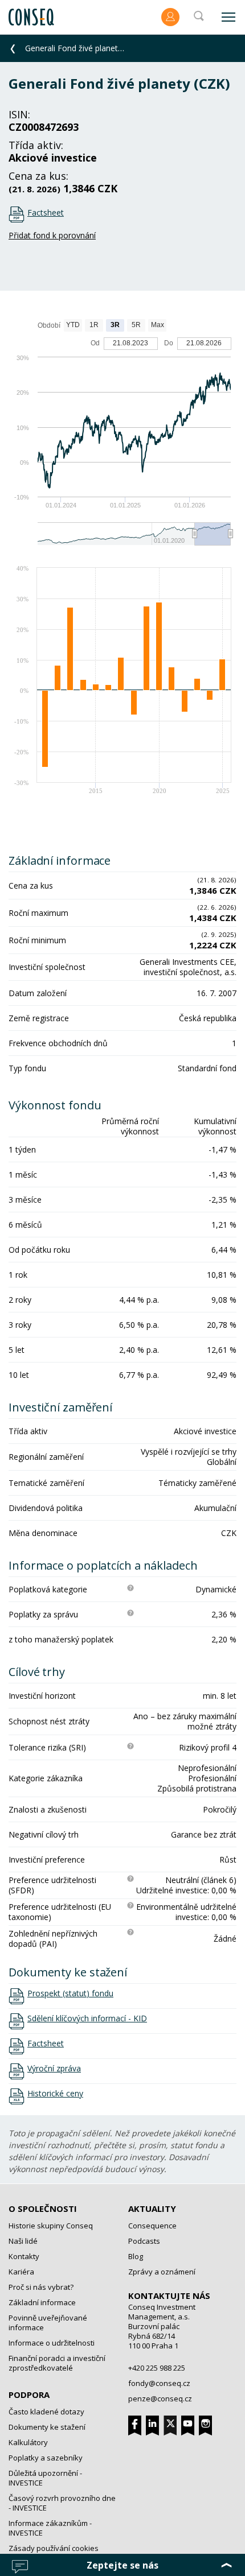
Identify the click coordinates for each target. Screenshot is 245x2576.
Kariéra (21, 2272)
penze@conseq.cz (160, 2399)
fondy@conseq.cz (159, 2383)
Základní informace (42, 2302)
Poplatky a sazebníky (46, 2458)
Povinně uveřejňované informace (48, 2323)
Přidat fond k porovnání (52, 235)
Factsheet (46, 212)
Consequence (152, 2226)
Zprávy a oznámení (162, 2272)
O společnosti (43, 2208)
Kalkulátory (28, 2442)
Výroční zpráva (54, 2069)
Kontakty (24, 2256)
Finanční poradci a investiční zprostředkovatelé (57, 2363)
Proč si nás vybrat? (41, 2287)
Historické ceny (55, 2094)
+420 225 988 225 (157, 2368)
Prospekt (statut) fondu (70, 1993)
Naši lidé (23, 2241)
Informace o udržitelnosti (52, 2343)
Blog (136, 2256)
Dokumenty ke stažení (47, 2427)
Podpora (29, 2395)
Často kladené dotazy (46, 2412)
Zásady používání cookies (54, 2548)
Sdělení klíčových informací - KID (87, 2018)
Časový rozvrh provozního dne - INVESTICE (62, 2503)
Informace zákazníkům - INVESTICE (50, 2528)
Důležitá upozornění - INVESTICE (45, 2478)
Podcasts (144, 2241)
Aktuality (152, 2208)
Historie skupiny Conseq (51, 2226)
